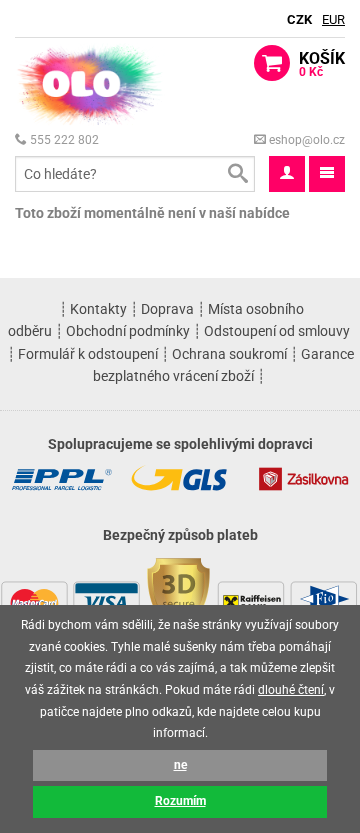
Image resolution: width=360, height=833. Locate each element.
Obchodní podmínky (128, 331)
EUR (333, 19)
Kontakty (98, 309)
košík (322, 64)
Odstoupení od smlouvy (277, 331)
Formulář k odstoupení (88, 354)
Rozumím (180, 801)
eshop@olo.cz (305, 140)
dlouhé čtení (291, 690)
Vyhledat (237, 174)
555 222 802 (63, 140)
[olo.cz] (90, 83)
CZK (299, 19)
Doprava (167, 309)
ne (180, 765)
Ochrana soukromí (229, 354)
